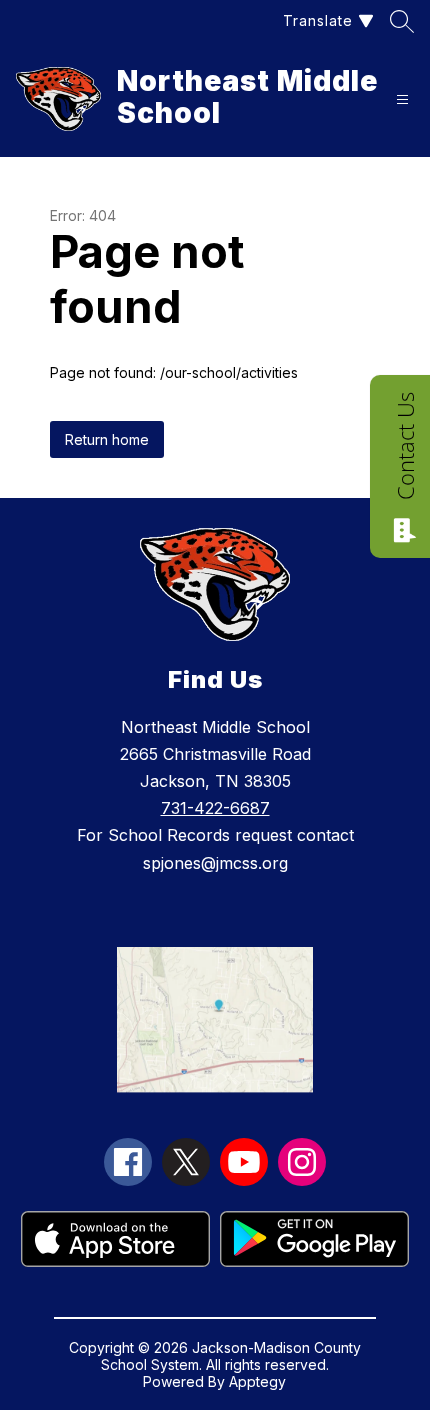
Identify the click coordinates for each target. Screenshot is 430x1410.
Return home (107, 439)
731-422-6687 (215, 808)
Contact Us (405, 446)
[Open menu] (402, 99)
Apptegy (257, 1381)
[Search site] (402, 21)
